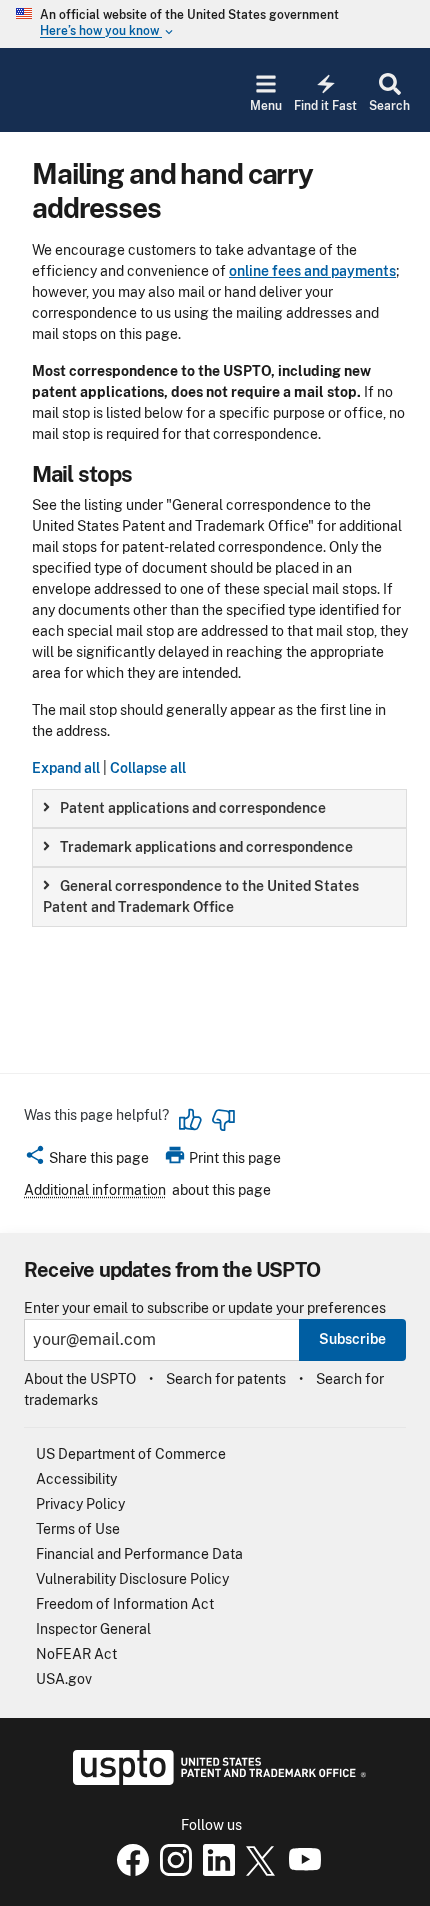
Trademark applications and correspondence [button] (206, 847)
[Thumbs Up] (191, 1120)
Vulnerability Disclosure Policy (132, 1579)
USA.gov (64, 1679)
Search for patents (226, 1379)
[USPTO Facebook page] (129, 1871)
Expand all (66, 768)
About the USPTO (80, 1379)
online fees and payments (312, 271)
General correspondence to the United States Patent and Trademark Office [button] (201, 896)
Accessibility (76, 1479)
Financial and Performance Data (139, 1554)
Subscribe (352, 1339)
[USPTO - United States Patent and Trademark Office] (215, 1780)
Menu (266, 106)
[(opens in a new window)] (172, 1871)
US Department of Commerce (131, 1454)
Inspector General (93, 1629)
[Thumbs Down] (223, 1120)
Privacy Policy (80, 1504)
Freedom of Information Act (125, 1604)
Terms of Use (78, 1529)
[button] (86, 1161)
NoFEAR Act (76, 1654)
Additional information (95, 1190)
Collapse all (148, 768)
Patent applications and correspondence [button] (193, 808)
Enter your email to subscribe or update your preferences (205, 1308)
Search (389, 106)
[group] (219, 808)
